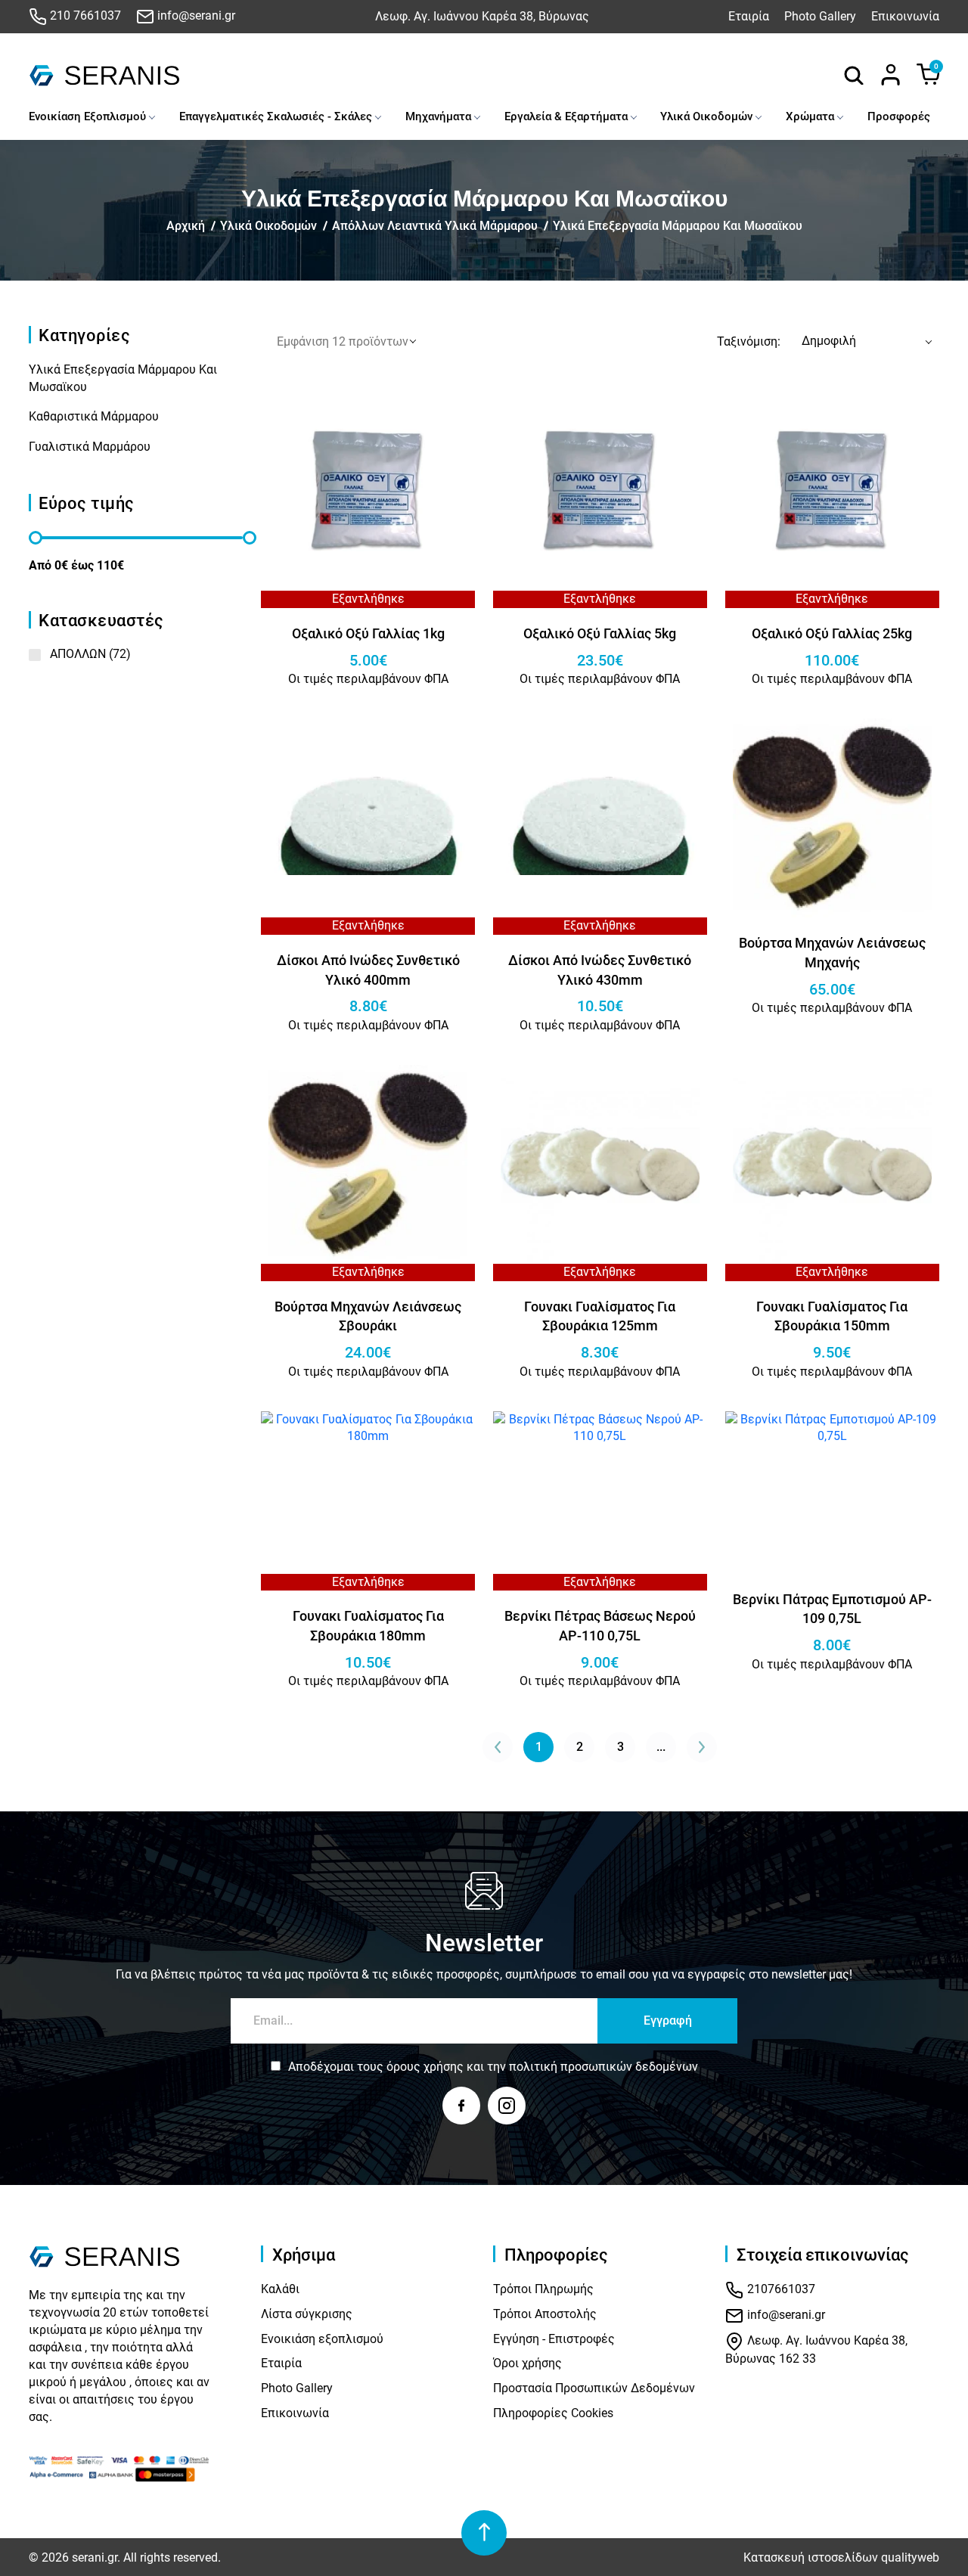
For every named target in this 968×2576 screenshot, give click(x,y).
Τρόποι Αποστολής (545, 2314)
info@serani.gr (195, 16)
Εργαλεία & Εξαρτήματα (566, 116)
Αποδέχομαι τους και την (493, 2067)
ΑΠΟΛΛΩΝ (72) (90, 654)
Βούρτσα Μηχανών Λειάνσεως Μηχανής (832, 953)
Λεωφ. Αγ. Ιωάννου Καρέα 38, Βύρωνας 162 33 (816, 2349)
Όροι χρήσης (527, 2363)
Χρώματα (810, 116)
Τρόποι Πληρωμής (543, 2289)
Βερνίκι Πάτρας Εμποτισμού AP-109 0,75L (832, 1609)
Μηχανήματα (438, 116)
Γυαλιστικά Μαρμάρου (90, 447)
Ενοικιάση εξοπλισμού (322, 2339)
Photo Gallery (820, 16)
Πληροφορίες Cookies (553, 2413)
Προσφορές (899, 116)
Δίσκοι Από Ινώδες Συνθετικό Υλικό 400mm (368, 970)
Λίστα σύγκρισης (307, 2314)
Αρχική (186, 226)
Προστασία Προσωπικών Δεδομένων (594, 2388)
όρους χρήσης (425, 2067)
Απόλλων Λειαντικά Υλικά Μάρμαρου (435, 226)
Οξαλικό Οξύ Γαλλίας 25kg (832, 633)
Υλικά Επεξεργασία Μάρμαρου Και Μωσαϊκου (678, 226)
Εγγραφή (668, 2020)
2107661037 (780, 2289)
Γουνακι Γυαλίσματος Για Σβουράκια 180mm (368, 1626)
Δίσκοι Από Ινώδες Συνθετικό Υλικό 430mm (600, 970)
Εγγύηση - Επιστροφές (554, 2339)
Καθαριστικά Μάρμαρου (94, 416)
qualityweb (910, 2557)
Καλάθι (280, 2289)
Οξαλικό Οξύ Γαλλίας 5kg (600, 633)
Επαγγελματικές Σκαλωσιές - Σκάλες (276, 116)
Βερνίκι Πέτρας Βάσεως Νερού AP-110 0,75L (600, 1626)
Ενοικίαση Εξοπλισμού (87, 116)
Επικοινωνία (905, 16)
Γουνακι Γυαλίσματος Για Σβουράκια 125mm (600, 1316)
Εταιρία (749, 16)
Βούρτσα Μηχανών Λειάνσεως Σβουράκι (368, 1316)
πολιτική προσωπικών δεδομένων (603, 2067)
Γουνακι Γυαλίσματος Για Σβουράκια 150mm (832, 1316)
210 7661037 (84, 16)
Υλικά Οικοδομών (706, 116)
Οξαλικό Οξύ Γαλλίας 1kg (368, 633)
